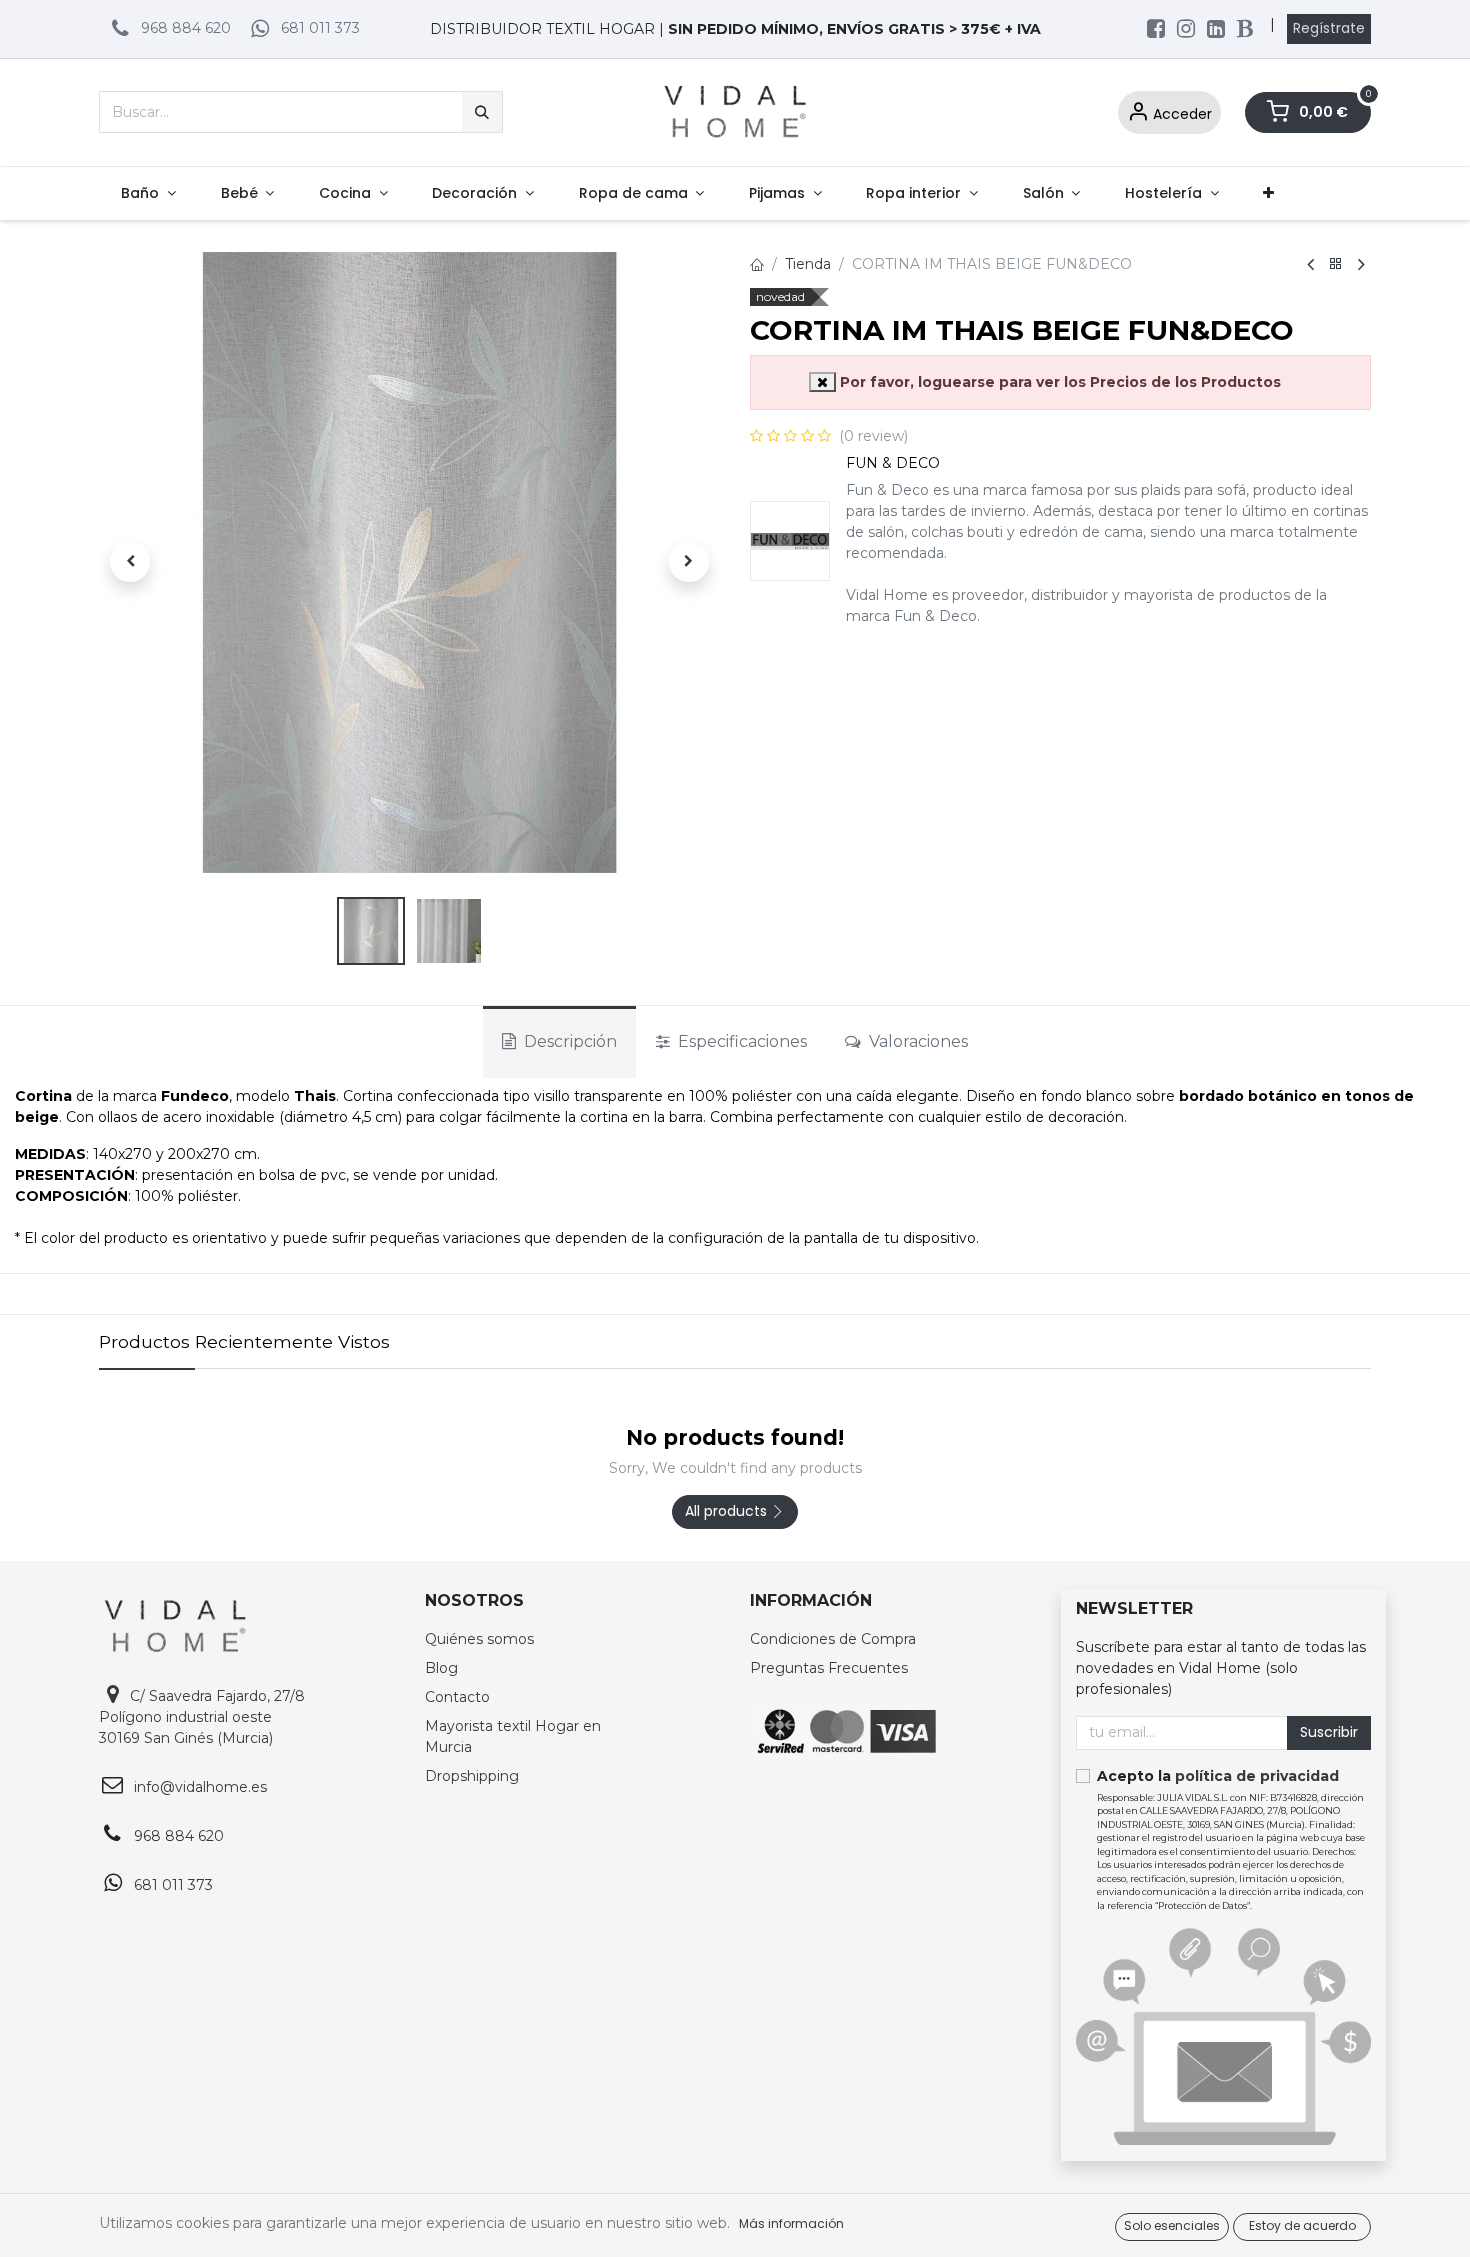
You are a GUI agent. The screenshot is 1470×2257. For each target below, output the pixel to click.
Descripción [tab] (568, 1041)
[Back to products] (1336, 264)
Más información (791, 2223)
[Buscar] (482, 112)
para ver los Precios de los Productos (1060, 382)
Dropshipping (472, 1776)
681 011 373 (320, 28)
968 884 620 (186, 28)
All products (728, 1511)
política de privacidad (1257, 1776)
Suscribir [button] (1329, 1732)
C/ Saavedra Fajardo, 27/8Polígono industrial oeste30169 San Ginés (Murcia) (202, 1717)
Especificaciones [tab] (740, 1041)
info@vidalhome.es (200, 1787)
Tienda (808, 264)
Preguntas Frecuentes (829, 1668)
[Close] (822, 382)
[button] (130, 562)
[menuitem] (148, 193)
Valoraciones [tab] (916, 1041)
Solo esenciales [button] (1172, 2225)
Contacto (457, 1697)
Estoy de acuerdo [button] (1302, 2225)
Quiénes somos (479, 1639)
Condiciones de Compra (833, 1639)
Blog (441, 1668)
